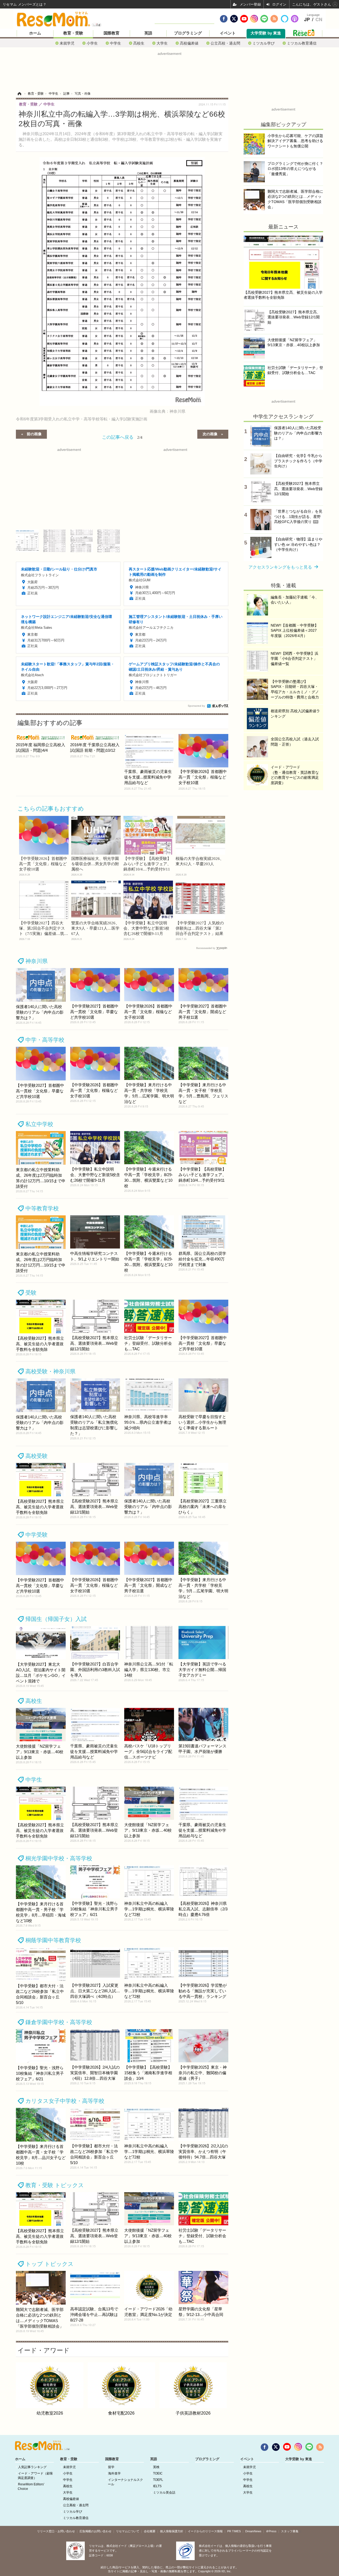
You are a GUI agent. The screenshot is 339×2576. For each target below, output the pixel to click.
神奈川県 (37, 961)
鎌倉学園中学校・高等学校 (59, 2022)
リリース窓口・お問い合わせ (56, 2531)
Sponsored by (196, 706)
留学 (111, 2467)
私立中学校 (39, 1124)
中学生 (115, 43)
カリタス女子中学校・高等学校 (65, 2101)
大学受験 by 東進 (266, 33)
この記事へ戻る (122, 437)
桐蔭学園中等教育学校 (53, 1940)
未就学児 (67, 43)
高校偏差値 (189, 43)
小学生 (92, 43)
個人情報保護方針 (172, 2531)
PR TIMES (234, 2531)
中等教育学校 (42, 1208)
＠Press (271, 2531)
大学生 (162, 43)
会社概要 (150, 2531)
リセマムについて (128, 2531)
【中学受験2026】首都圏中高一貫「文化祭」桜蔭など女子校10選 (43, 864)
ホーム (35, 33)
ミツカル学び (264, 43)
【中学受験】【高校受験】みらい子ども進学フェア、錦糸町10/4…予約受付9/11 (147, 864)
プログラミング (188, 33)
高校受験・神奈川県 (50, 1371)
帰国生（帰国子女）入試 (56, 1619)
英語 (148, 33)
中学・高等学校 (45, 1040)
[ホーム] (19, 94)
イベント (228, 33)
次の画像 (210, 434)
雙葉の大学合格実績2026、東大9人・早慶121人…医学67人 (95, 928)
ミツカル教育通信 (302, 43)
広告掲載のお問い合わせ (95, 2531)
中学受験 (37, 1535)
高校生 (139, 43)
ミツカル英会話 (164, 2493)
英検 (156, 2467)
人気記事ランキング (32, 2467)
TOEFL (158, 2480)
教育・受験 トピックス (55, 2185)
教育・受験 (73, 33)
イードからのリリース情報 (205, 2531)
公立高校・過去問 (225, 43)
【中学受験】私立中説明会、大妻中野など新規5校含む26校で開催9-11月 (146, 928)
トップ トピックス (50, 2264)
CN (319, 20)
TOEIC (158, 2473)
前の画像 (34, 434)
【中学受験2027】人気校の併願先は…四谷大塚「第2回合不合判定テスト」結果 (200, 928)
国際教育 (111, 33)
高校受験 (37, 1456)
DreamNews (253, 2531)
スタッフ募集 (290, 2531)
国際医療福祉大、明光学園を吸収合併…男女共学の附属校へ (95, 864)
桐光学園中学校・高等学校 (59, 1858)
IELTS (157, 2486)
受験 (31, 1293)
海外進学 (114, 2473)
